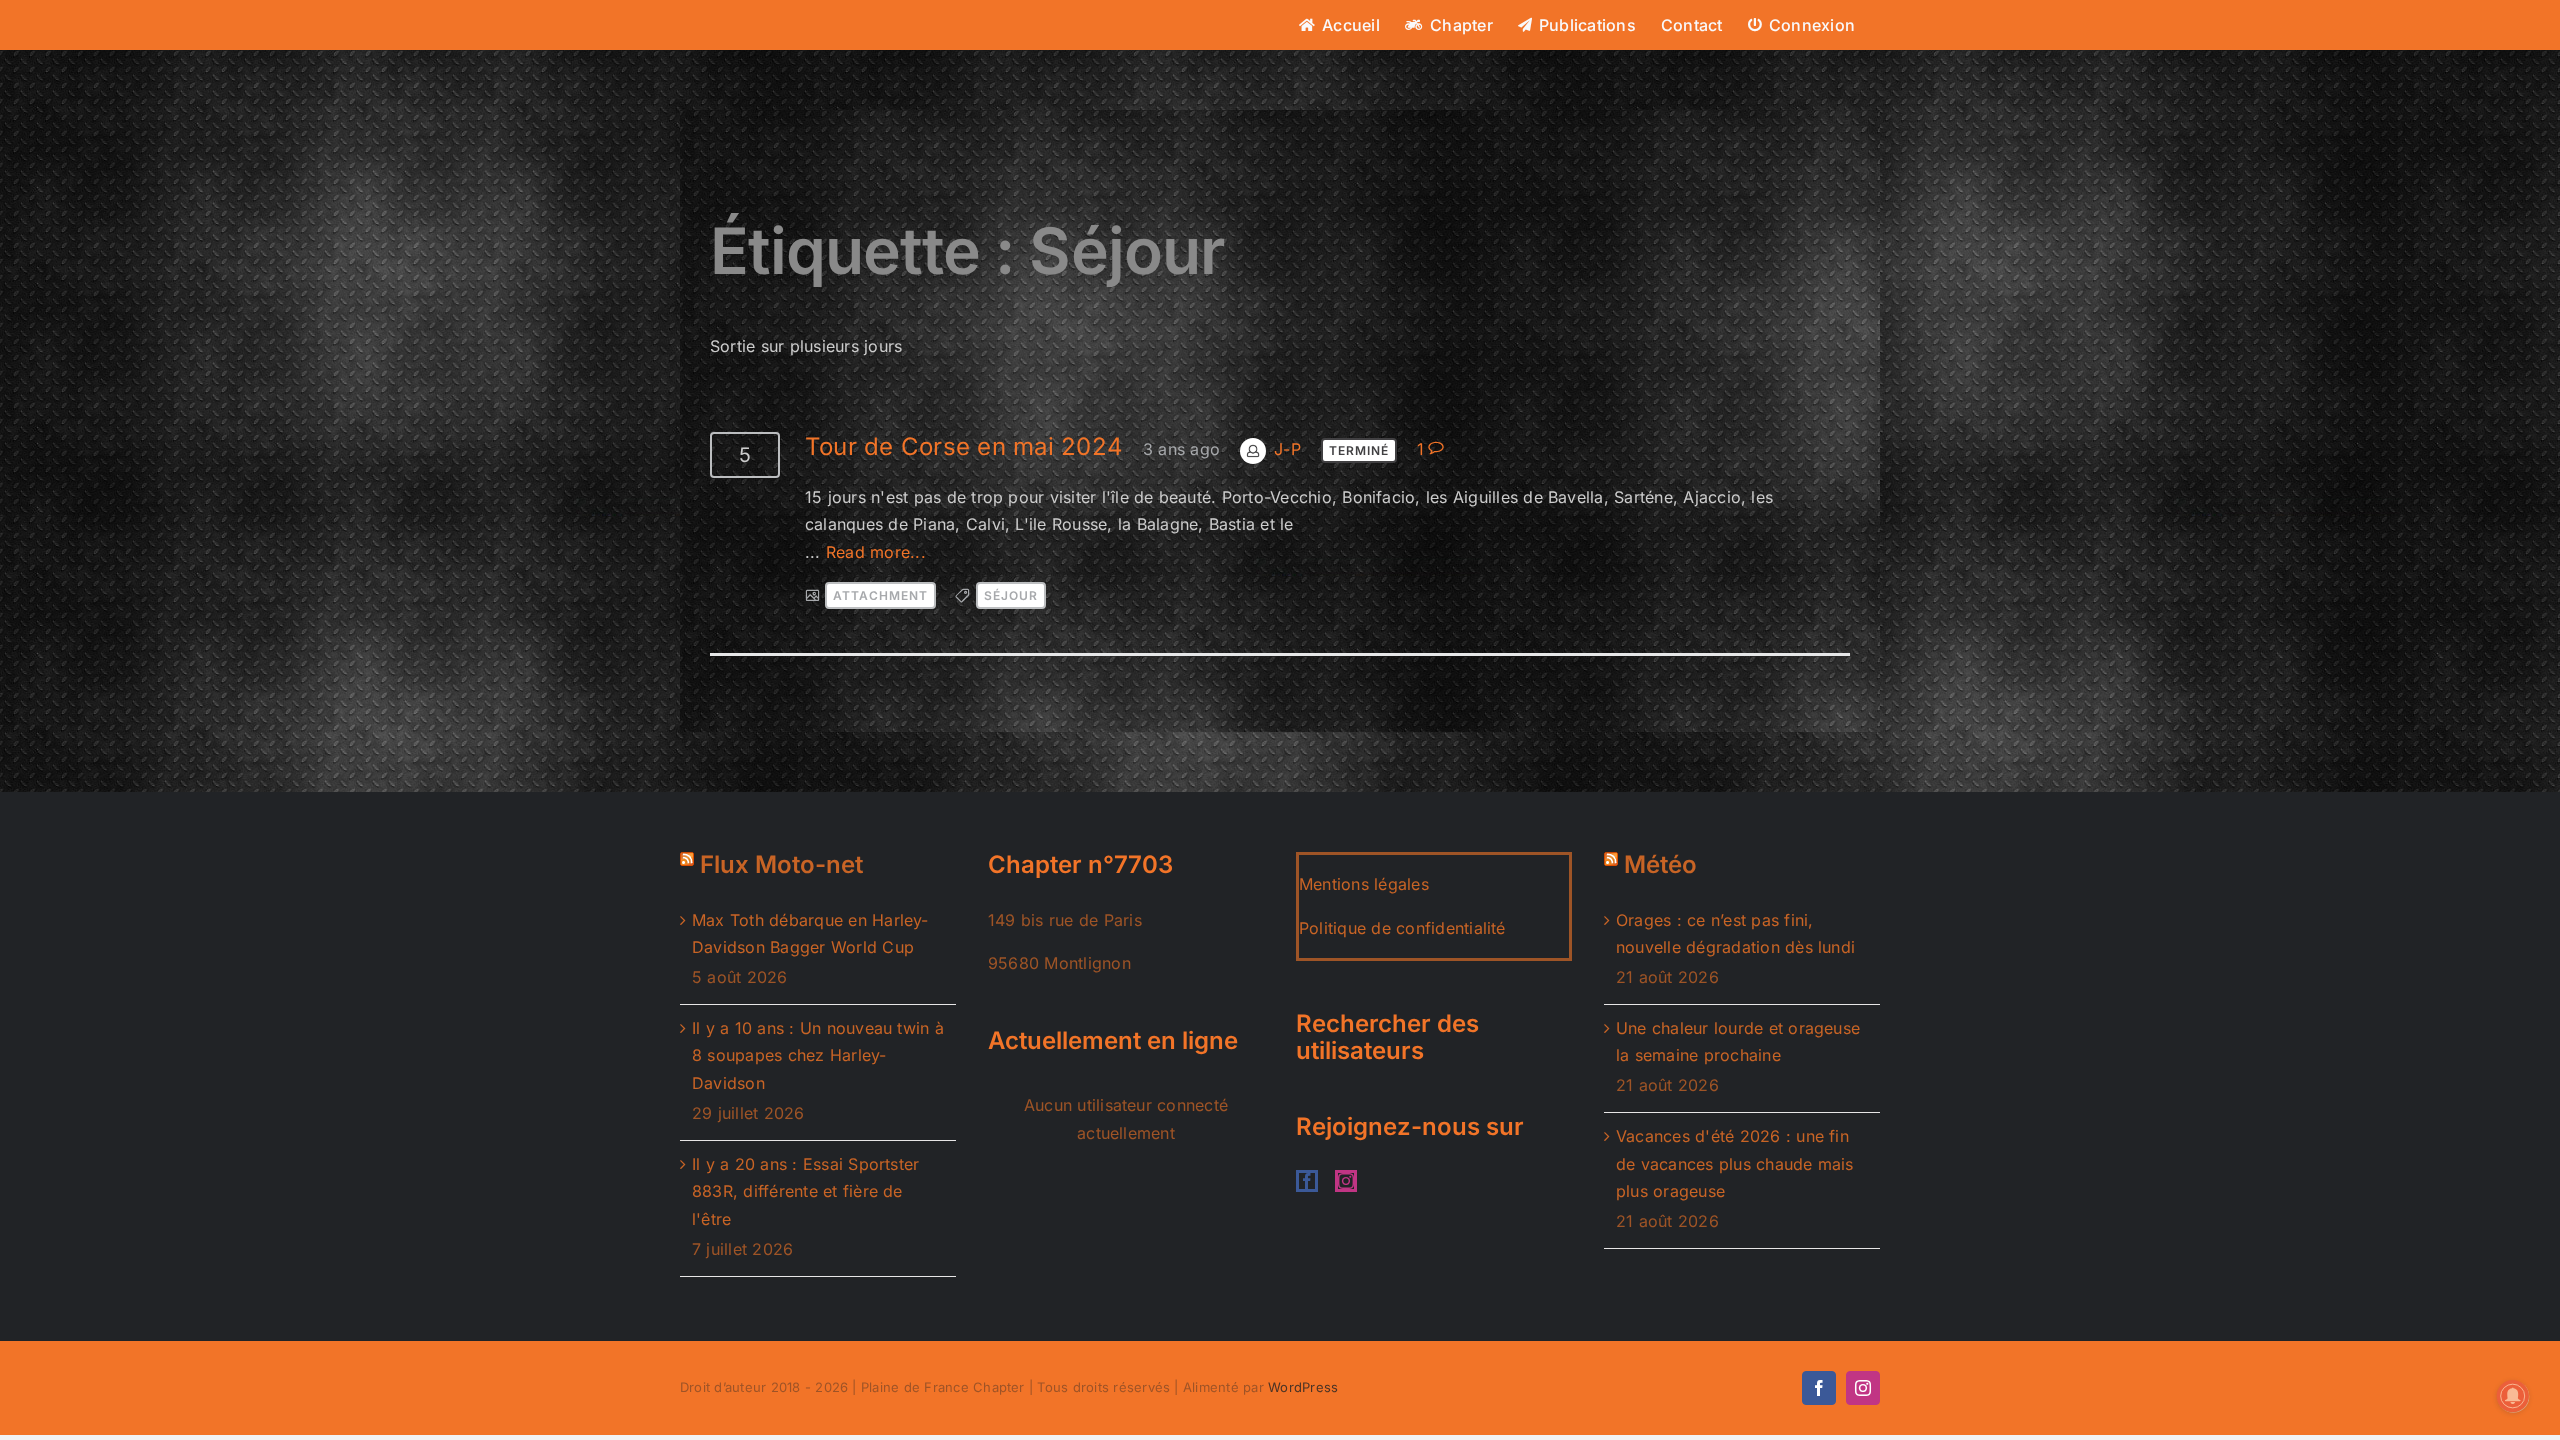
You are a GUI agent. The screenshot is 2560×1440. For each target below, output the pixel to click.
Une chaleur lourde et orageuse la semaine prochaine (1738, 1042)
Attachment (880, 595)
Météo (1660, 864)
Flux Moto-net (781, 864)
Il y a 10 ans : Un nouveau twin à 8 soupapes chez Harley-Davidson (818, 1055)
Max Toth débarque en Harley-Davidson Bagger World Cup (810, 934)
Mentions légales (1364, 884)
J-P (1287, 449)
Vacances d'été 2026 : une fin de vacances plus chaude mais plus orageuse (1735, 1163)
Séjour (1011, 595)
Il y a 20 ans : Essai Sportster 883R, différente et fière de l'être (805, 1191)
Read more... (876, 552)
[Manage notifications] (2513, 1396)
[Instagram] (1346, 1181)
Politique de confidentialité (1402, 928)
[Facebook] (1307, 1181)
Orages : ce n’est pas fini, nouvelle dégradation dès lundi (1735, 934)
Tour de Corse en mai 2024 (964, 446)
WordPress (1303, 1387)
